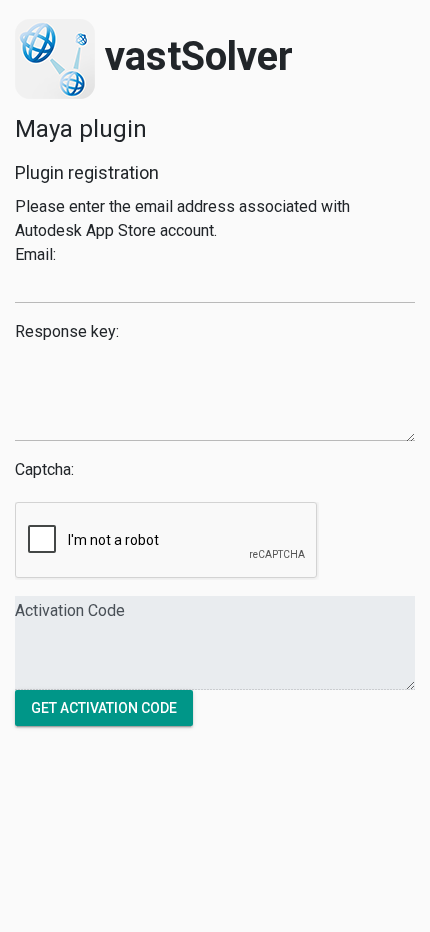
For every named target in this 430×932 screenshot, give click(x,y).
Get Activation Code (104, 707)
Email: (35, 255)
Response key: (67, 332)
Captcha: (44, 470)
